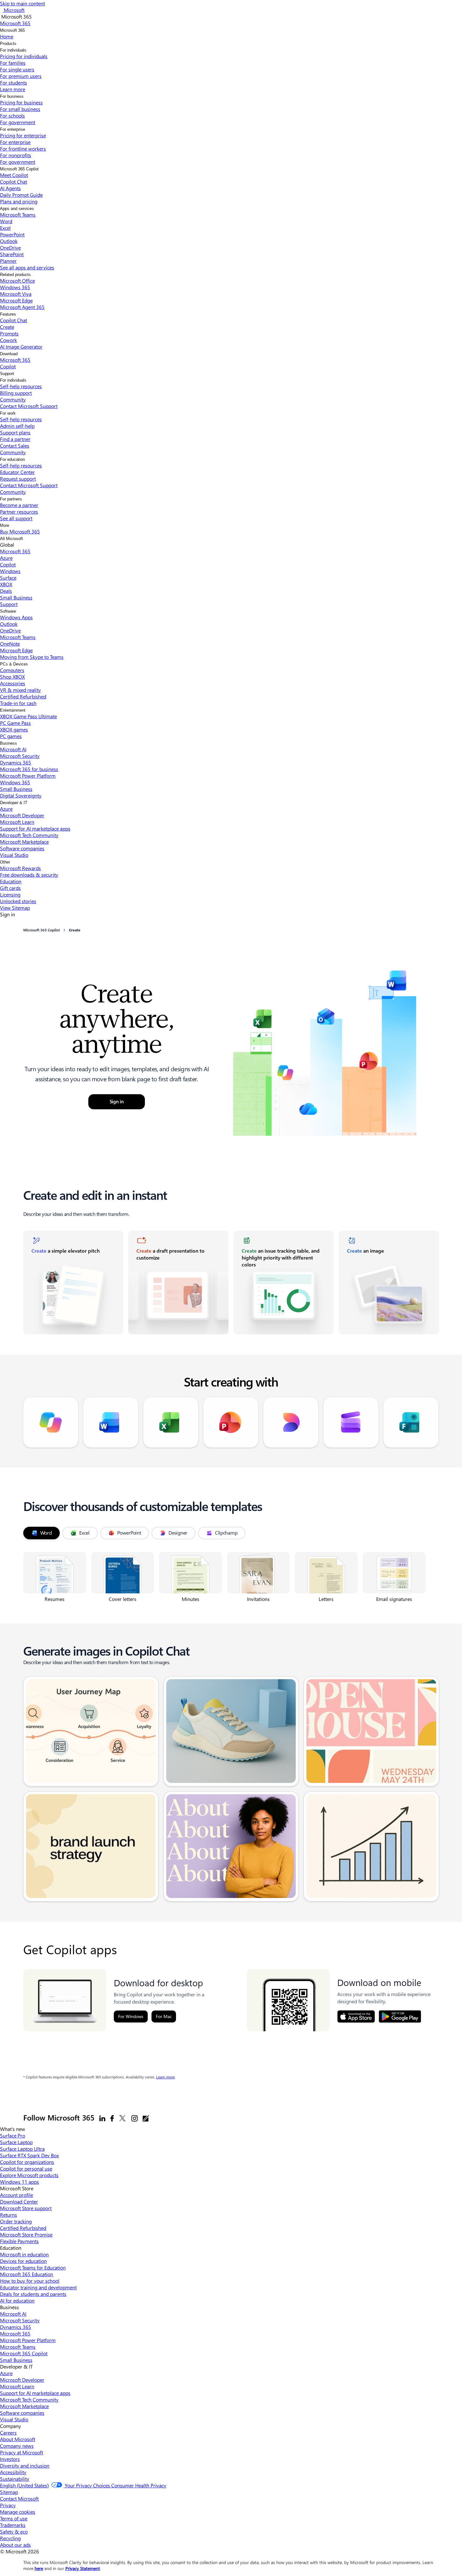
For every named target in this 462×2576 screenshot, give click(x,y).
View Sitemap (15, 908)
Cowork (8, 340)
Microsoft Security (20, 756)
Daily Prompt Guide (21, 195)
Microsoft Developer (22, 815)
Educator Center (17, 472)
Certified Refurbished (23, 696)
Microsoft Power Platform (28, 776)
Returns (8, 2215)
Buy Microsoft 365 (20, 531)
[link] (73, 1282)
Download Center (19, 2201)
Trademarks (13, 2525)
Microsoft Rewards (20, 868)
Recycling (10, 2538)
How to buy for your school (30, 2281)
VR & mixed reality (20, 690)
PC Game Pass (15, 723)
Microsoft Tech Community (29, 835)
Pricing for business (21, 102)
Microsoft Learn (17, 822)
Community (13, 399)
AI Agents (10, 188)
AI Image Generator (21, 347)
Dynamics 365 (16, 762)
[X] (123, 2118)
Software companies (22, 848)
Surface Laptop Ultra (22, 2149)
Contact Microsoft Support (29, 406)
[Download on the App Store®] (356, 2016)
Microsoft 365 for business (29, 769)
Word (6, 221)
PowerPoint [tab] (129, 1533)
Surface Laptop (16, 2142)
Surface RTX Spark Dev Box (29, 2155)
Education (11, 881)
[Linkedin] (102, 2118)
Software (8, 611)
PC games (11, 736)
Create (7, 327)
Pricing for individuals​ (24, 56)
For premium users (21, 76)
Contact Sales (15, 446)
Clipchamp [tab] (226, 1533)
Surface (8, 578)
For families (13, 63)
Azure (6, 558)
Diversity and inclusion (25, 2466)
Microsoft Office (17, 281)
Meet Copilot (14, 175)
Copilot (8, 366)
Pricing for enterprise (23, 135)
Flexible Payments (19, 2241)
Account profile (16, 2195)
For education (12, 459)
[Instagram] (135, 2118)
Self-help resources (21, 386)
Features (8, 314)
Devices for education (23, 2261)
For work (8, 413)
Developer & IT (14, 803)
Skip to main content (22, 3)
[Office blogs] (146, 2118)
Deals (6, 591)
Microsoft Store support (26, 2208)
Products (8, 44)
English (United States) (24, 2485)
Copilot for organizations (27, 2162)
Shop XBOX (12, 677)
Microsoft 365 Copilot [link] (41, 930)
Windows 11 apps (19, 2182)
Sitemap (9, 2492)
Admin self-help (17, 426)
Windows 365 (15, 287)
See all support (16, 518)
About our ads (15, 2545)
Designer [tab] (178, 1533)
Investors (10, 2459)
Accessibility (13, 2472)
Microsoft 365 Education (27, 2274)
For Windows (131, 2016)
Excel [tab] (84, 1533)
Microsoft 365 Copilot (19, 169)
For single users (17, 69)
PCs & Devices (14, 664)
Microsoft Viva (16, 294)
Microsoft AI (13, 749)
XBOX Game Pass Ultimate (28, 716)
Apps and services (17, 209)
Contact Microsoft (19, 2499)
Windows (10, 571)
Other (5, 862)
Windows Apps (16, 617)
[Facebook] (112, 2118)
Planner (8, 261)
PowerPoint (12, 234)
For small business (20, 109)
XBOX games (14, 729)
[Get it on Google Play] (400, 2016)
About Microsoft (18, 2439)
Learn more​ (13, 89)
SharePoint (12, 254)
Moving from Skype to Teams (32, 657)
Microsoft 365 (12, 30)
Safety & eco (14, 2532)
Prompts (9, 333)
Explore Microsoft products (29, 2175)
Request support (18, 479)
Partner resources (19, 512)
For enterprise (13, 129)
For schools (12, 116)
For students (14, 83)
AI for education (17, 2300)
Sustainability (15, 2479)
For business (12, 96)
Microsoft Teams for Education (33, 2267)
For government (18, 122)
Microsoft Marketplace (24, 842)
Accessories (13, 683)
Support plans (15, 432)
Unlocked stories (18, 901)
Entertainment (13, 710)
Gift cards (10, 888)
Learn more (165, 2077)
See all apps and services (27, 267)
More (5, 525)
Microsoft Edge (16, 300)
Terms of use (14, 2518)
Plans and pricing (19, 201)
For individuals (13, 50)
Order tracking (16, 2221)
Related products (15, 275)
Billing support (16, 393)
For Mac (164, 2016)
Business (8, 743)
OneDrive (10, 248)
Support (7, 374)
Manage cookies (18, 2512)
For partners (11, 499)
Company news (17, 2446)
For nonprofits (16, 155)
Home (7, 36)
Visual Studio (14, 855)
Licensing (10, 894)
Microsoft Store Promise (26, 2234)
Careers (8, 2433)
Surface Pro (13, 2135)
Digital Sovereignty (21, 795)
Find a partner (15, 439)
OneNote (10, 644)
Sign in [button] (117, 1102)
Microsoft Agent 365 (22, 307)
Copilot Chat (14, 182)
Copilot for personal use (26, 2168)
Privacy (8, 2505)
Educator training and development (38, 2287)
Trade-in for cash (18, 703)
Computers (12, 670)
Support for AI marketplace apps (35, 828)
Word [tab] (46, 1533)
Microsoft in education (24, 2254)
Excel (5, 228)
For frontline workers (23, 149)
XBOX (6, 584)
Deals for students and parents (33, 2294)
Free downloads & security (29, 875)
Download (9, 354)
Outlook (9, 241)
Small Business (16, 597)
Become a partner (19, 505)
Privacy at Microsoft (22, 2452)
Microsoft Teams (18, 215)
